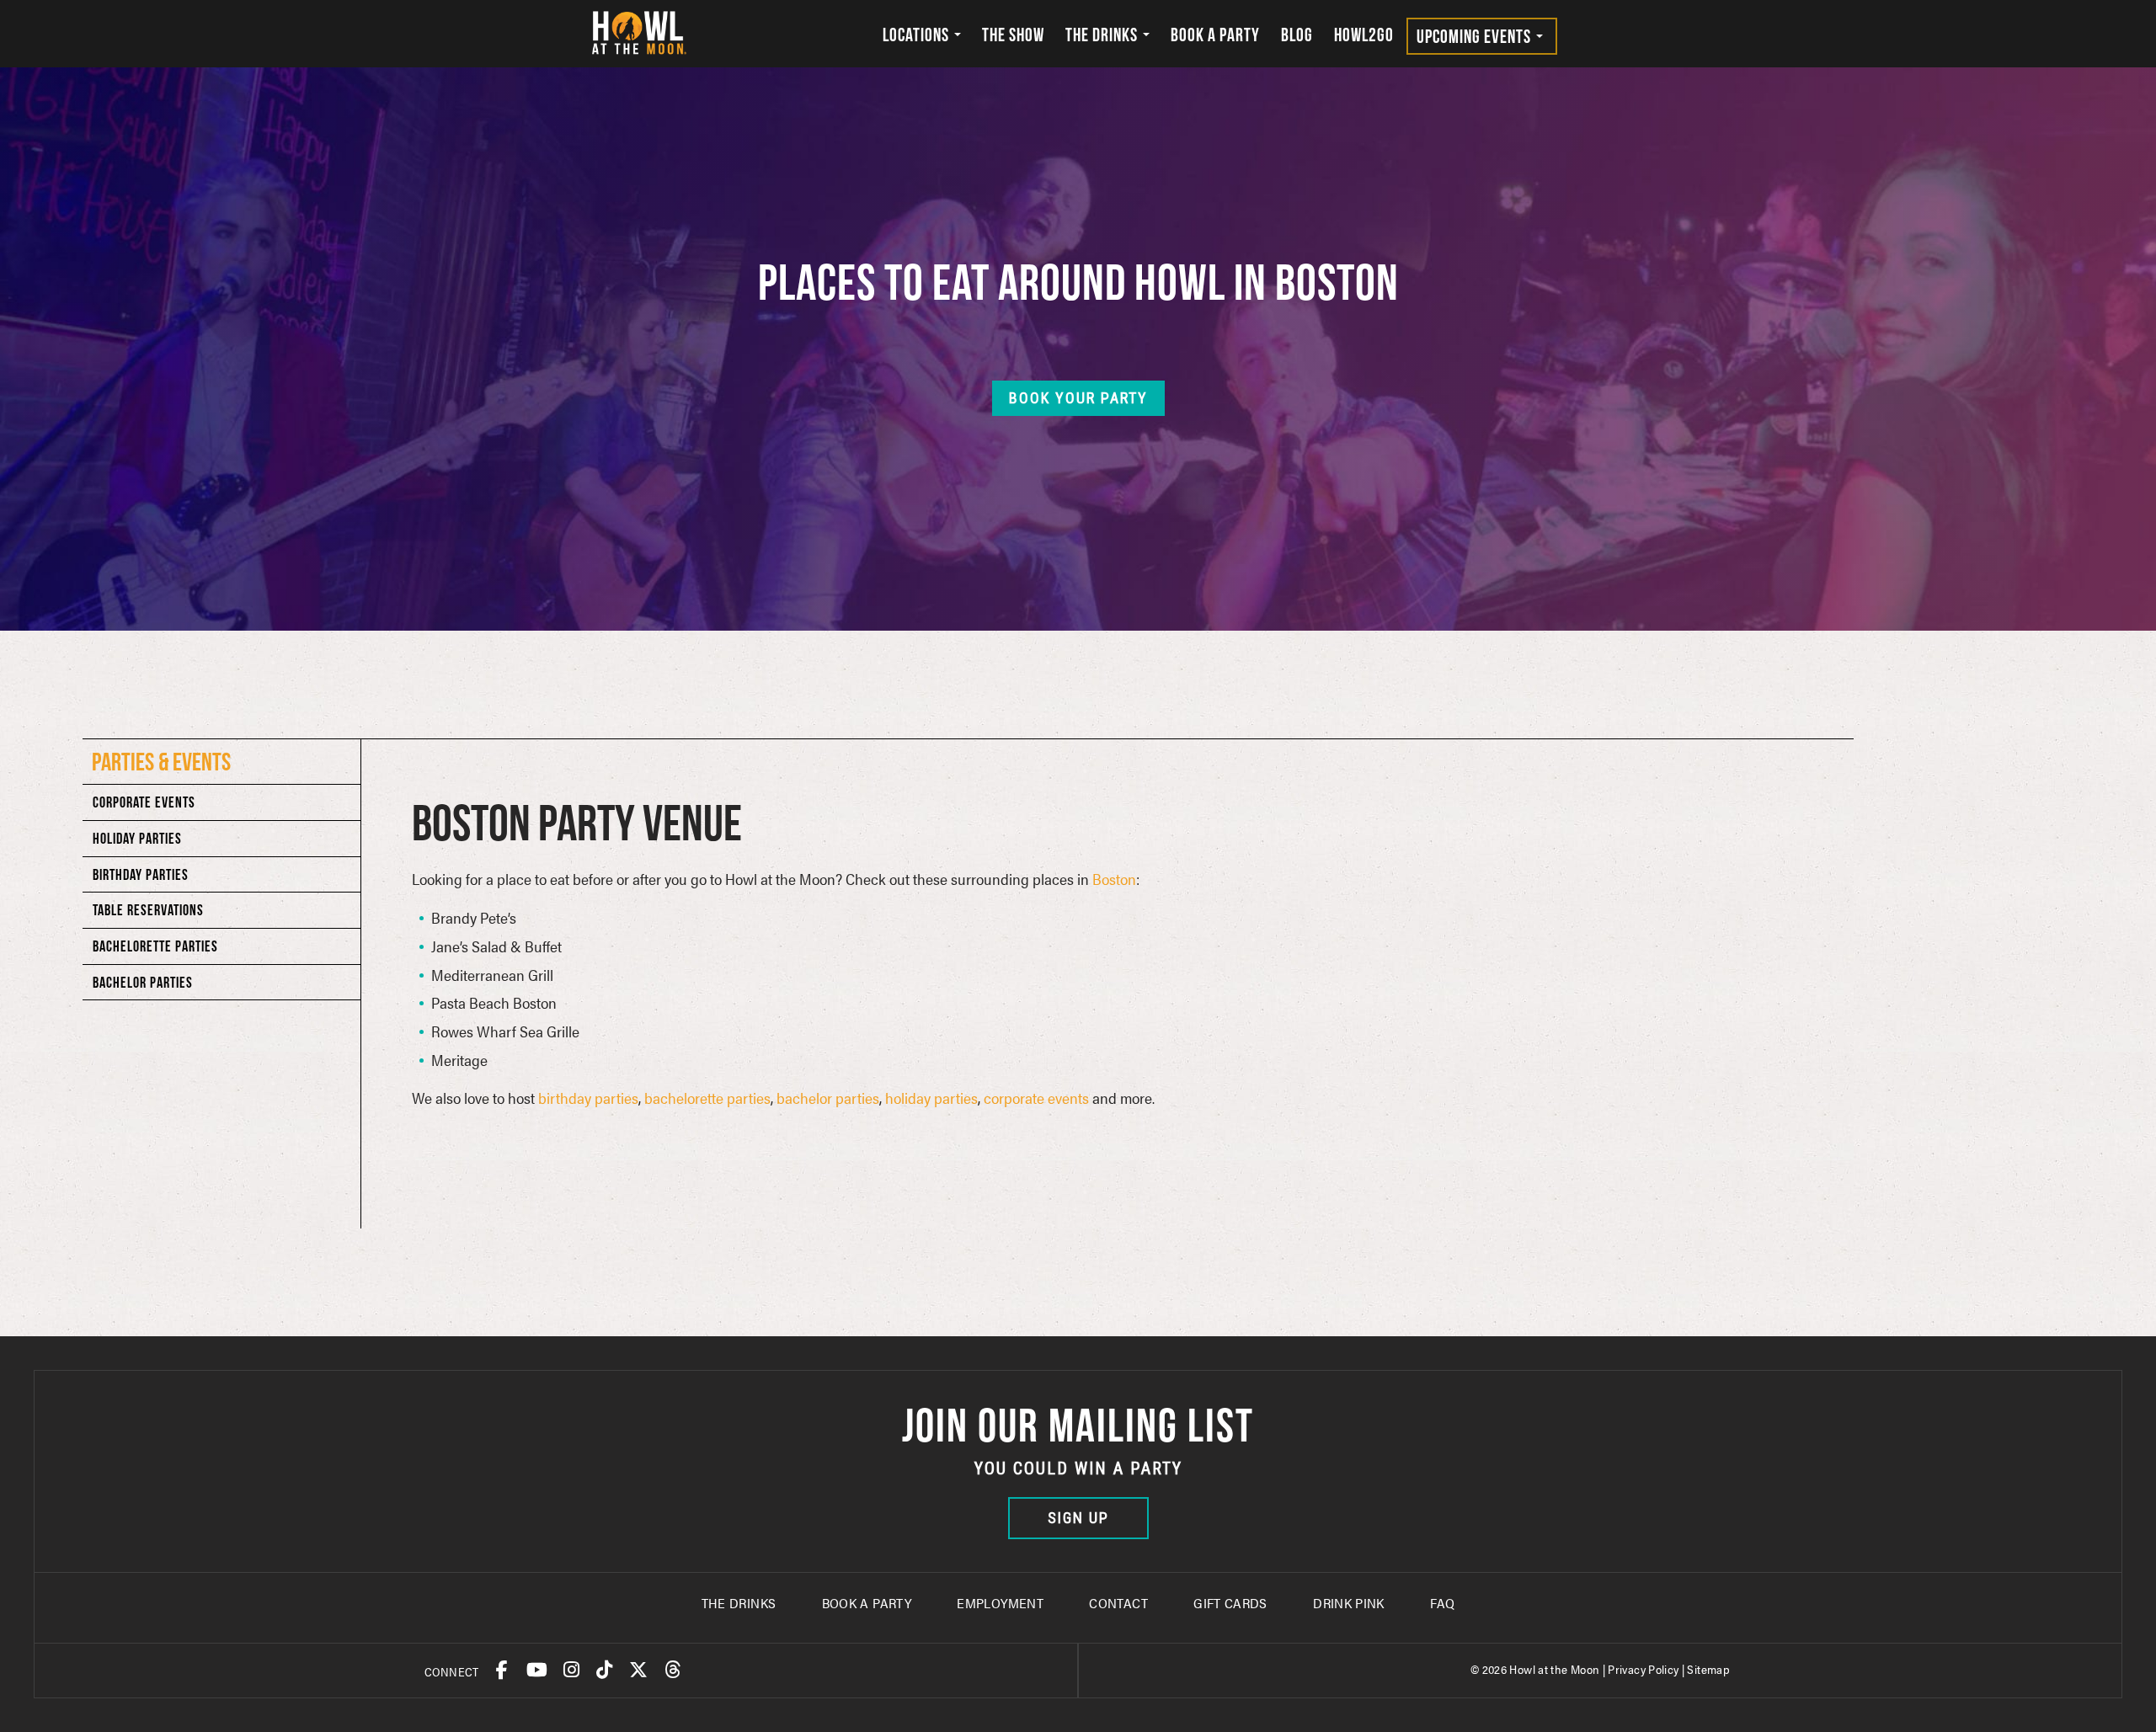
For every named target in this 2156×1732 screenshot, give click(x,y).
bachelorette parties (707, 1098)
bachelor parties (828, 1098)
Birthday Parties (141, 874)
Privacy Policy (1643, 1669)
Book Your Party (1078, 398)
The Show (1013, 35)
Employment (1000, 1603)
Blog (1297, 35)
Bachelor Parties (143, 982)
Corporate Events (144, 802)
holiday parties (931, 1098)
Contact (1118, 1603)
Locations (918, 35)
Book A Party (867, 1603)
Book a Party (1215, 35)
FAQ (1442, 1603)
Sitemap (1708, 1669)
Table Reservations (148, 910)
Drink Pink (1349, 1603)
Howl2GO (1364, 35)
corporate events (1036, 1098)
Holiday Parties (137, 838)
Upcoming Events (1476, 36)
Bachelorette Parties (155, 946)
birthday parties (588, 1098)
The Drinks (1103, 35)
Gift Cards (1230, 1603)
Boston (1114, 879)
